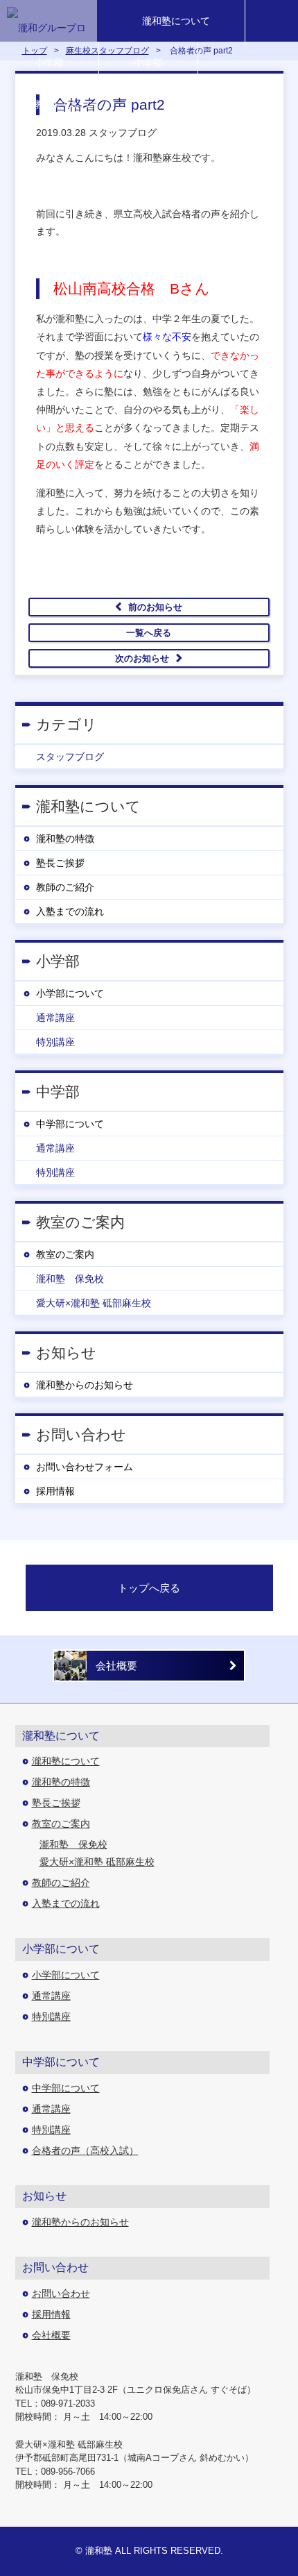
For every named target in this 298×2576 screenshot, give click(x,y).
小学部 (49, 62)
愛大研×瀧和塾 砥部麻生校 (94, 1303)
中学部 (148, 62)
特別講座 (55, 1042)
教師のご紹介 (65, 887)
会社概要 (116, 1666)
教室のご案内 (65, 1254)
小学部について (70, 993)
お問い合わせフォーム (85, 1467)
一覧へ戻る (149, 633)
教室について (64, 104)
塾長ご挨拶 (60, 863)
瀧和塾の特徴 (65, 839)
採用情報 (55, 1491)
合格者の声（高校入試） (85, 2150)
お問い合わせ (192, 104)
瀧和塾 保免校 (70, 1279)
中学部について (70, 1124)
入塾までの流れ (70, 911)
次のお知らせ (142, 658)
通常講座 (55, 1018)
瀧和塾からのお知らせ (85, 1385)
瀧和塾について (176, 21)
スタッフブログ (70, 757)
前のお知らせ (155, 607)
